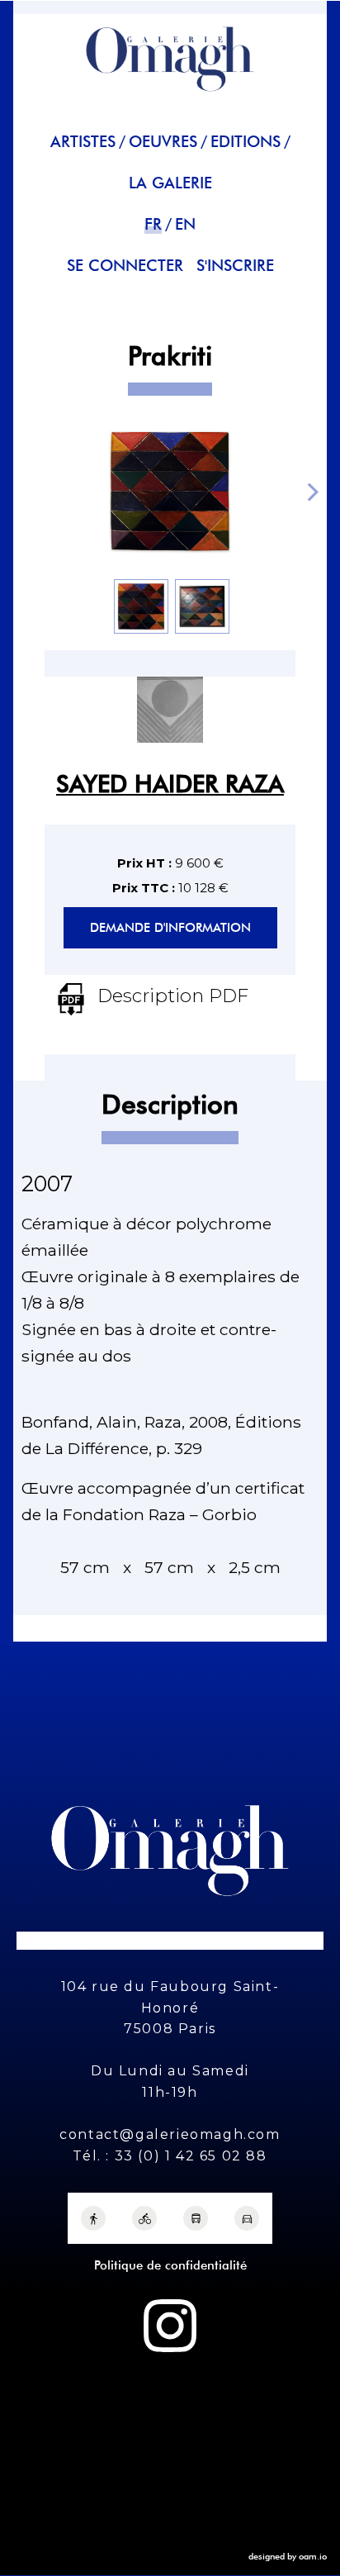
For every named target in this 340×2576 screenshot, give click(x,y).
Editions (246, 142)
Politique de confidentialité (170, 2265)
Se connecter (125, 266)
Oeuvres (163, 142)
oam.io (313, 2556)
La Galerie (170, 183)
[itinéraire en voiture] (247, 2218)
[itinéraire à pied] (93, 2218)
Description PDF (173, 996)
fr (153, 224)
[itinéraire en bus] (196, 2218)
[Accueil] (170, 99)
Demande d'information (170, 928)
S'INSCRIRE (235, 266)
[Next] (312, 492)
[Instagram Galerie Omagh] (170, 2326)
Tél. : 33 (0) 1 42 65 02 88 (170, 2156)
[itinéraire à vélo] (144, 2218)
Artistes (83, 142)
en (185, 224)
